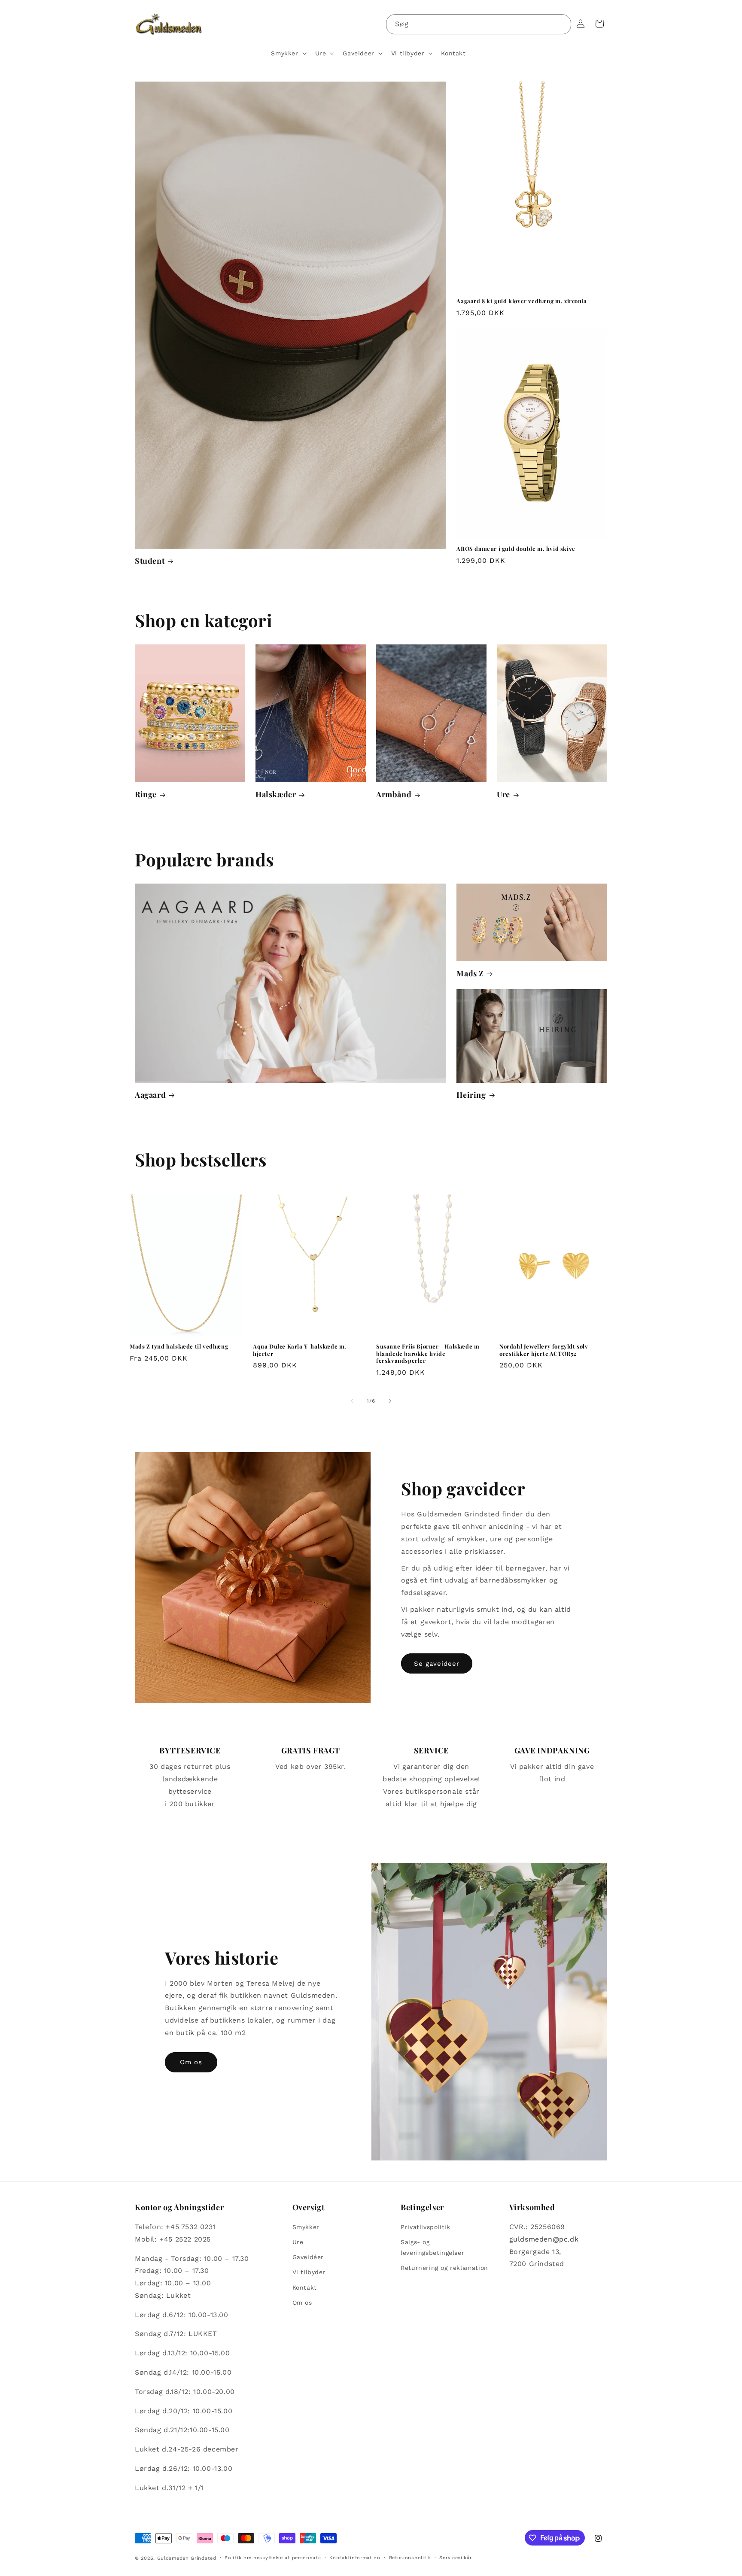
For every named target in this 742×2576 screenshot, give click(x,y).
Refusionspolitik (410, 2558)
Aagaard (150, 1095)
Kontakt (305, 2287)
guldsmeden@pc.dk (544, 2239)
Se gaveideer (437, 1664)
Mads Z (470, 974)
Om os (191, 2062)
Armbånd (394, 794)
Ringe (146, 794)
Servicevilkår (455, 2558)
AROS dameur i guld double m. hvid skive (516, 549)
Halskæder (276, 794)
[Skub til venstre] (352, 1401)
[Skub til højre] (390, 1401)
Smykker (306, 2227)
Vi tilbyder (309, 2272)
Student (150, 561)
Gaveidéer (308, 2257)
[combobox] (479, 24)
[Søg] (561, 24)
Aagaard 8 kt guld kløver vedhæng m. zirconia (522, 301)
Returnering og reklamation (444, 2268)
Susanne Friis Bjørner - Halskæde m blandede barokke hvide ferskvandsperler (428, 1354)
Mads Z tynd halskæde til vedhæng (179, 1346)
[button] (288, 53)
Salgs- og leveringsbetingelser (432, 2247)
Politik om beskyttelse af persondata (273, 2558)
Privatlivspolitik (425, 2227)
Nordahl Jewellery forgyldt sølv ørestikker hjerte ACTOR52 (544, 1350)
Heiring (471, 1095)
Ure (503, 794)
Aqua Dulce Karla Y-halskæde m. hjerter (300, 1350)
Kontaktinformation (355, 2558)
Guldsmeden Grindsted (187, 2558)
